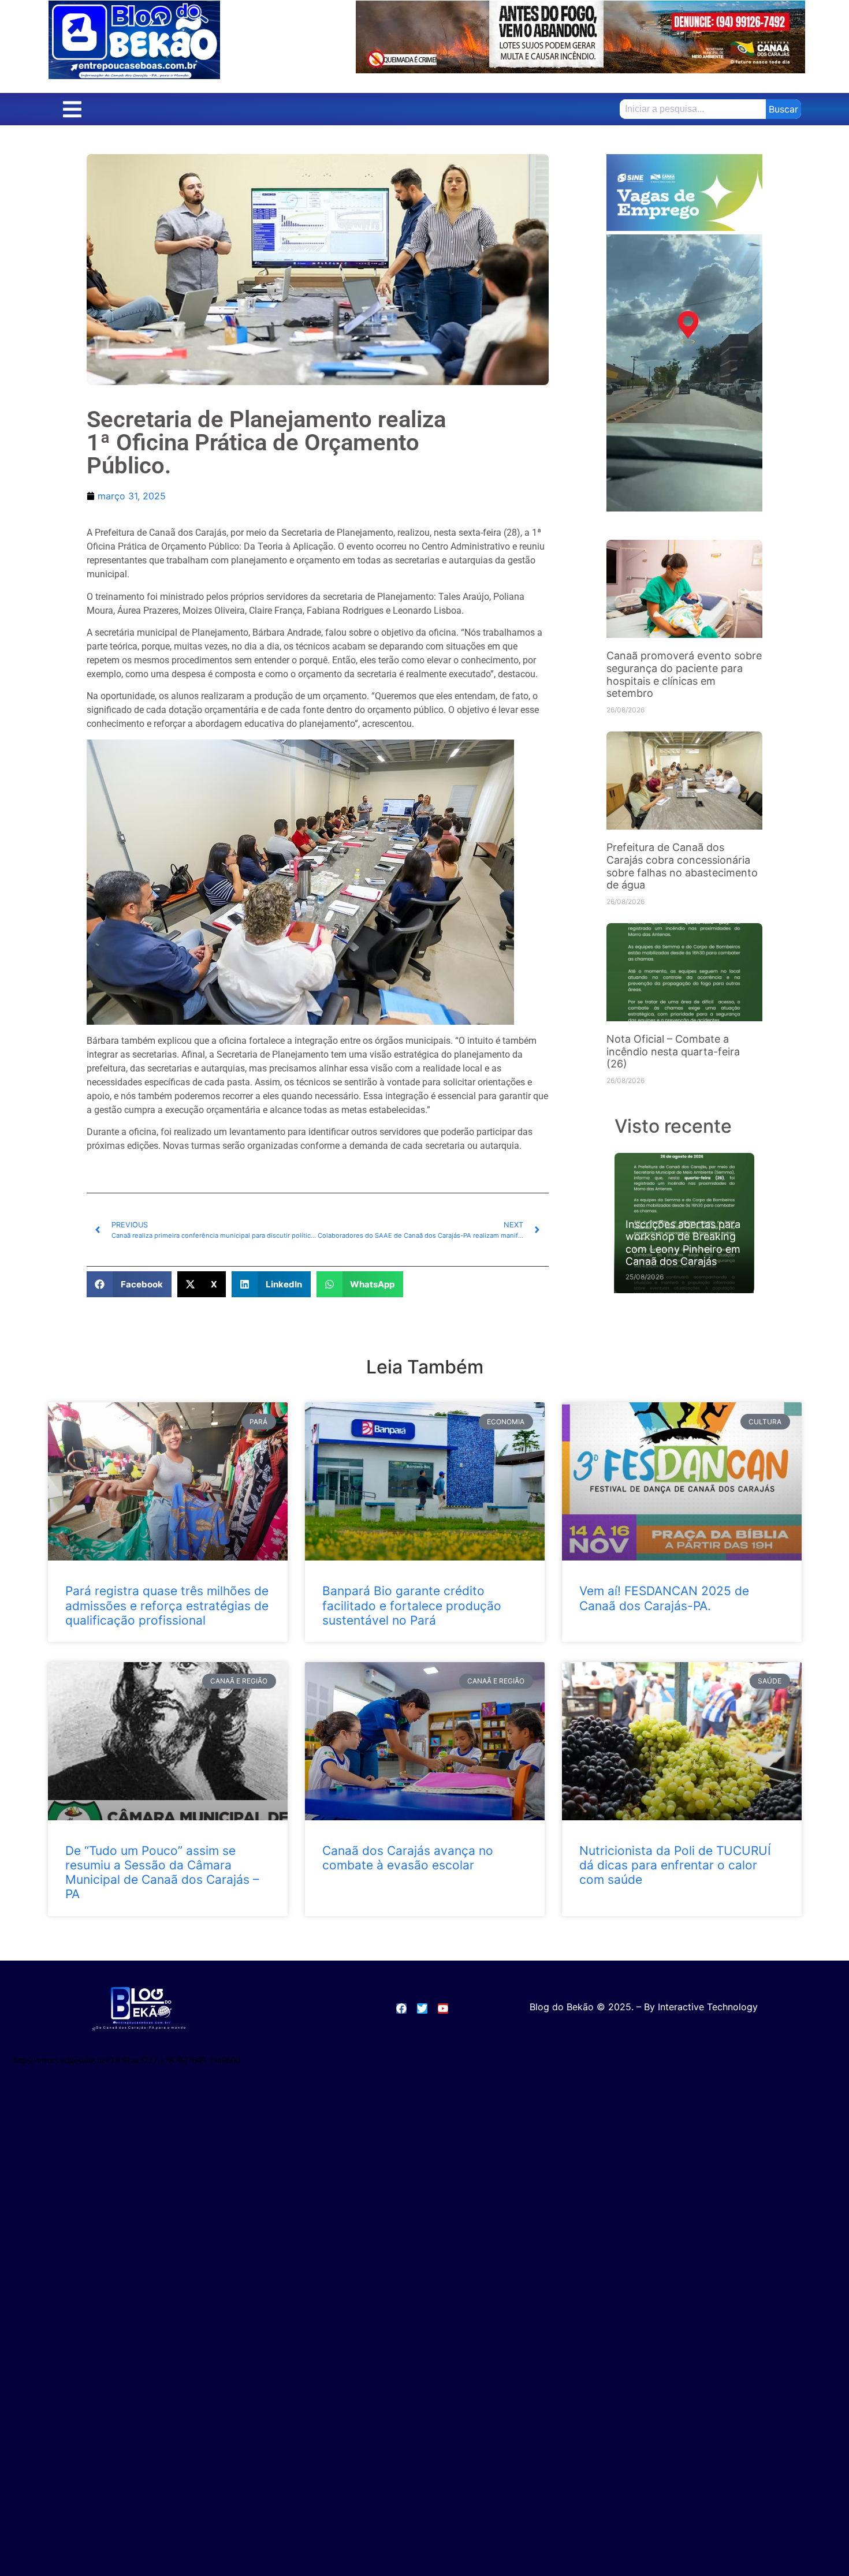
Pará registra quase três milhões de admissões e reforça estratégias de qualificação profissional (167, 1605)
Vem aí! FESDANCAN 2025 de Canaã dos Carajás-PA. (664, 1598)
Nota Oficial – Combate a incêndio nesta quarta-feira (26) (673, 1051)
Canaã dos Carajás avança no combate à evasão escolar (408, 1858)
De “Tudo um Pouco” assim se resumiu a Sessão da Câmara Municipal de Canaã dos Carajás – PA (162, 1873)
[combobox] (690, 109)
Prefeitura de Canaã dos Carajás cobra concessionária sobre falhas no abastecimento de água (682, 866)
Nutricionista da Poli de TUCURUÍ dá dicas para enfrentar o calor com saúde (675, 1865)
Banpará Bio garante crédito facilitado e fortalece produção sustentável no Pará (412, 1605)
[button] (72, 109)
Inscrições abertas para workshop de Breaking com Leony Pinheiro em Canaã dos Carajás (683, 1243)
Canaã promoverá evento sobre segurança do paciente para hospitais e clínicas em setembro (684, 674)
